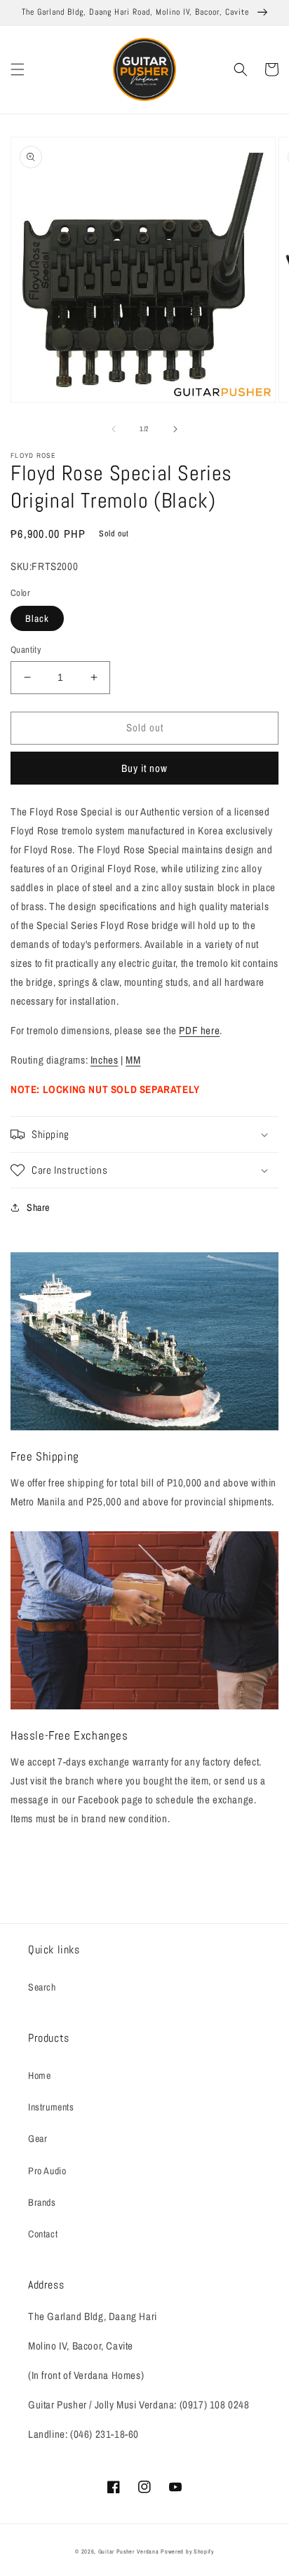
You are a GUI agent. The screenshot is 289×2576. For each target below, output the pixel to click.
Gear (38, 2138)
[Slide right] (175, 429)
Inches (105, 1060)
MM (133, 1060)
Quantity (26, 650)
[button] (18, 69)
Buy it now (144, 768)
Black (37, 618)
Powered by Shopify (187, 2551)
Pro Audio (47, 2171)
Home (39, 2075)
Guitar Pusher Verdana (129, 2551)
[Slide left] (114, 429)
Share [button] (38, 1207)
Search (42, 1987)
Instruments (51, 2107)
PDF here (199, 1030)
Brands (42, 2202)
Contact (43, 2234)
